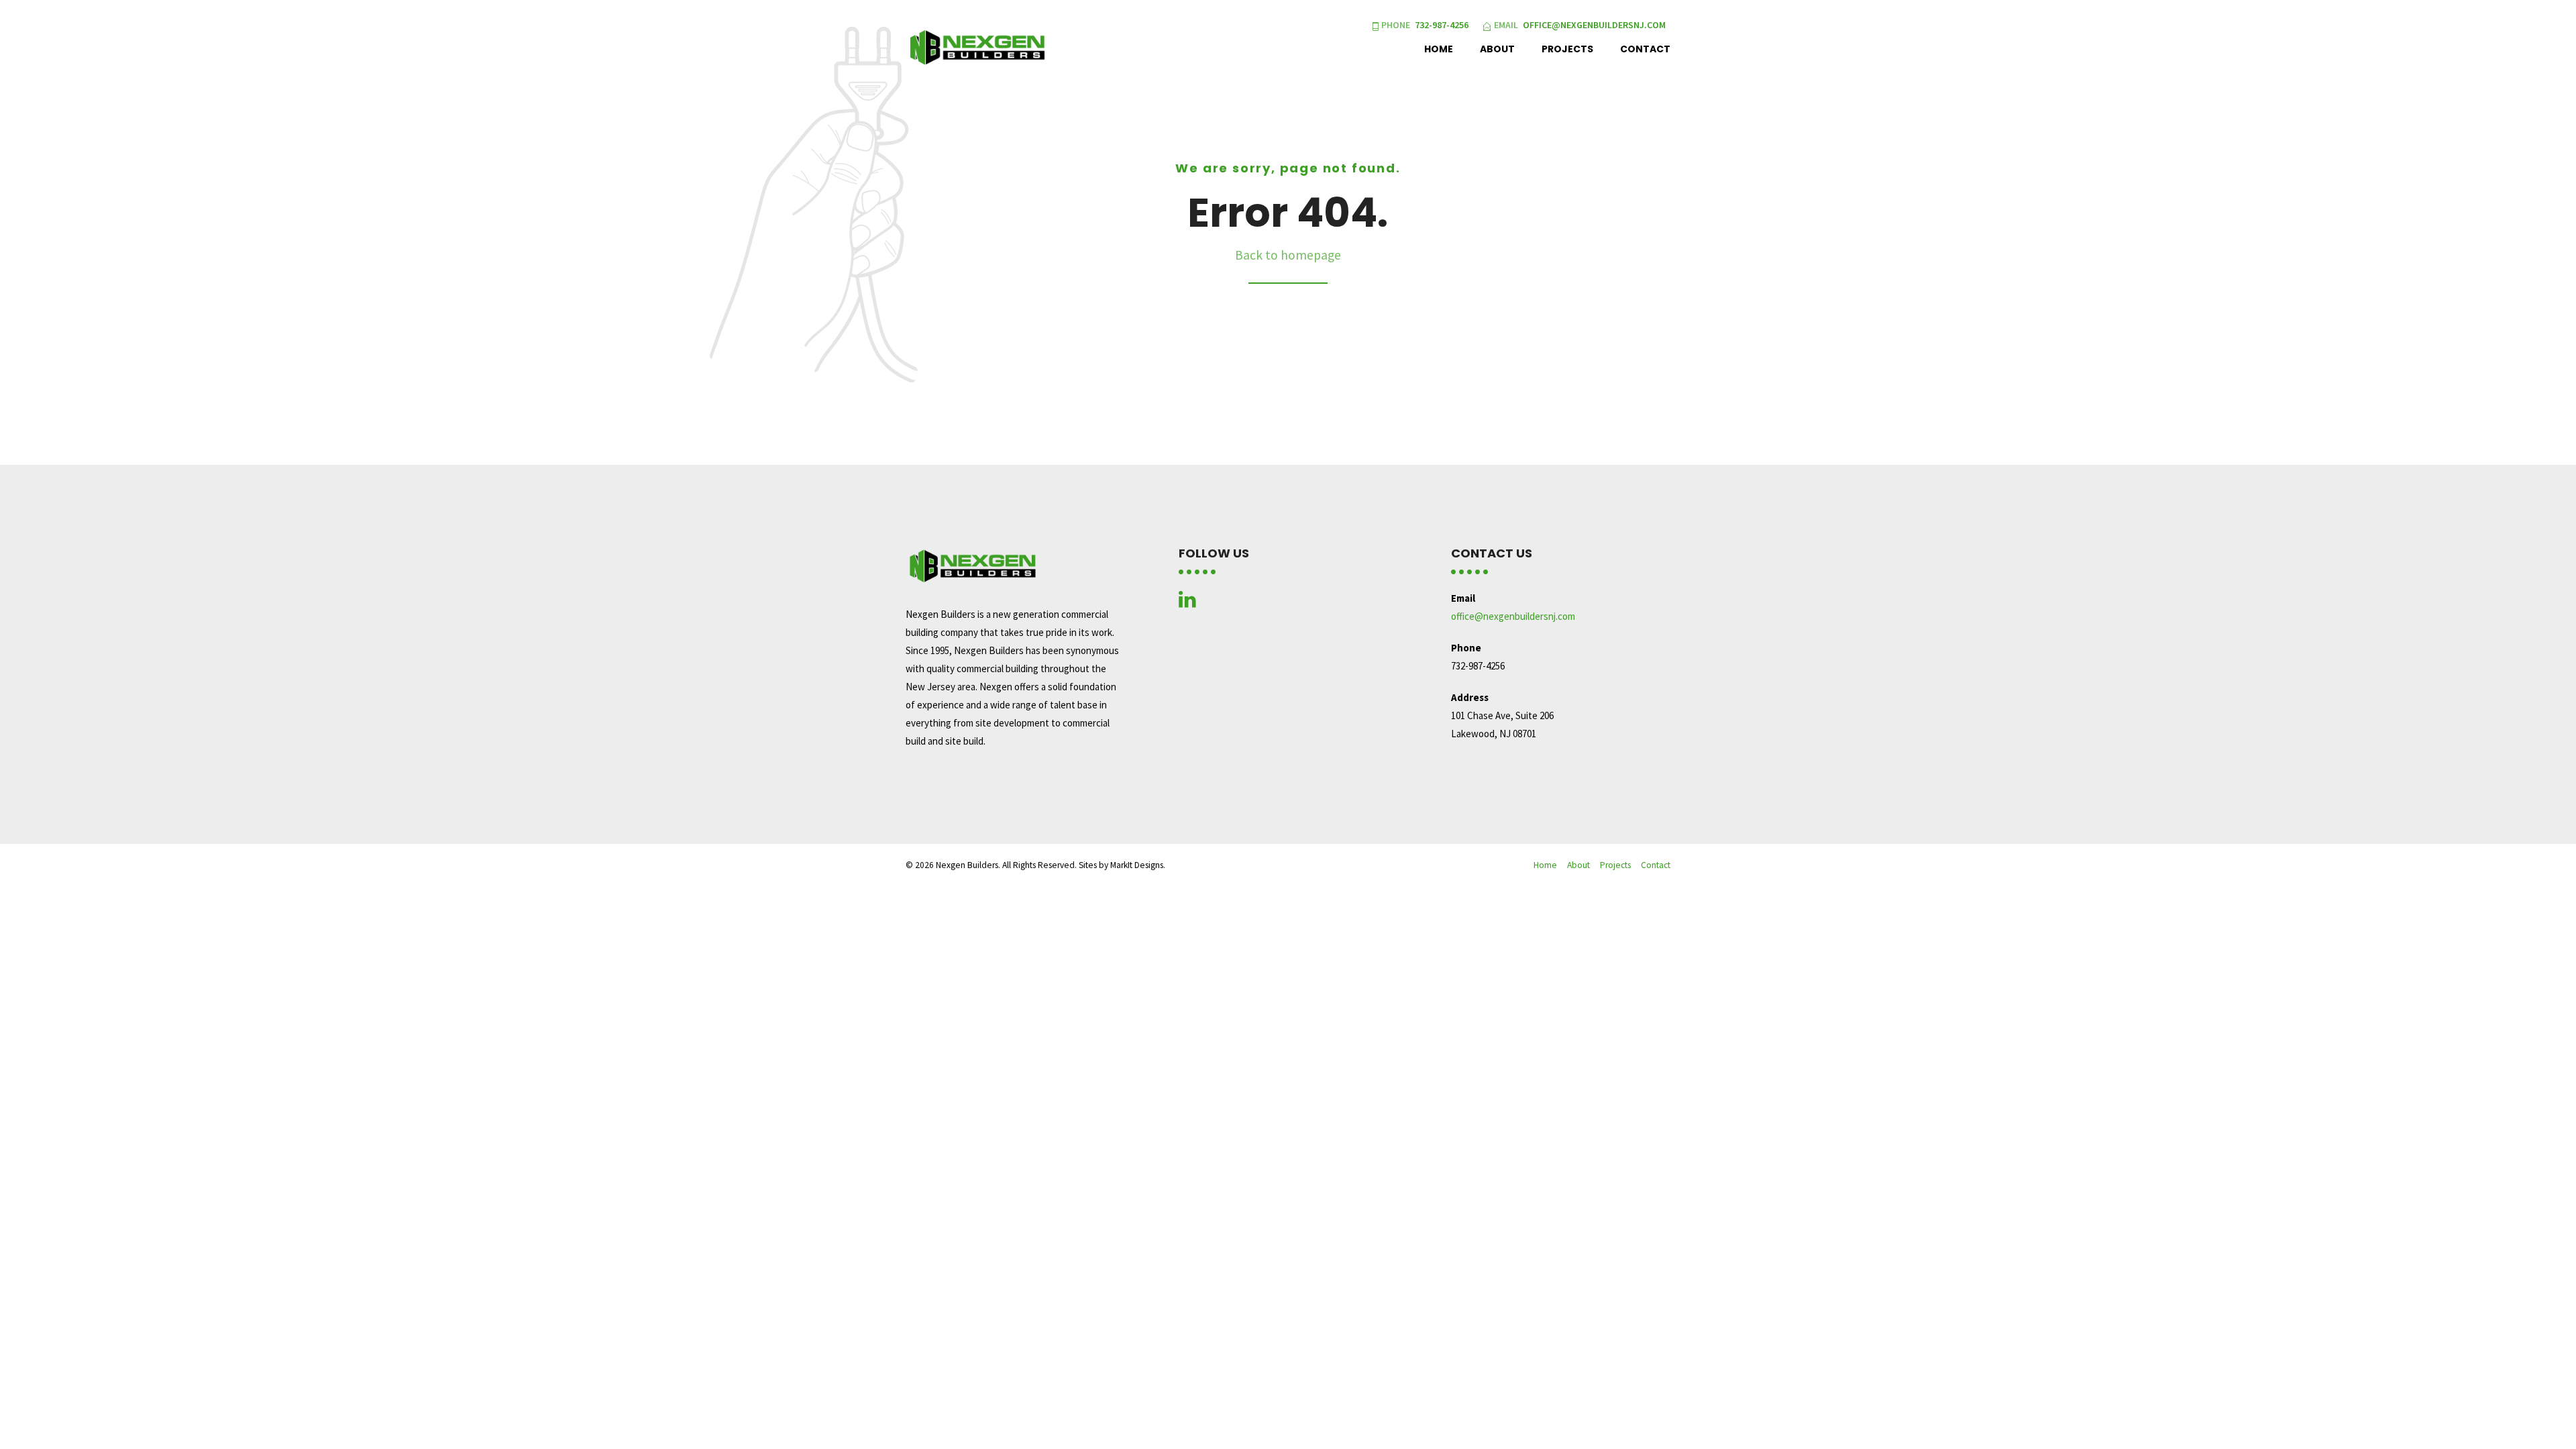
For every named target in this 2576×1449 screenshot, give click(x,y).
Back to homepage (1288, 255)
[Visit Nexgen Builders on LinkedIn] (1187, 603)
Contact (1645, 49)
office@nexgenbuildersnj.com (1513, 616)
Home (1439, 49)
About (1497, 49)
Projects (1567, 49)
